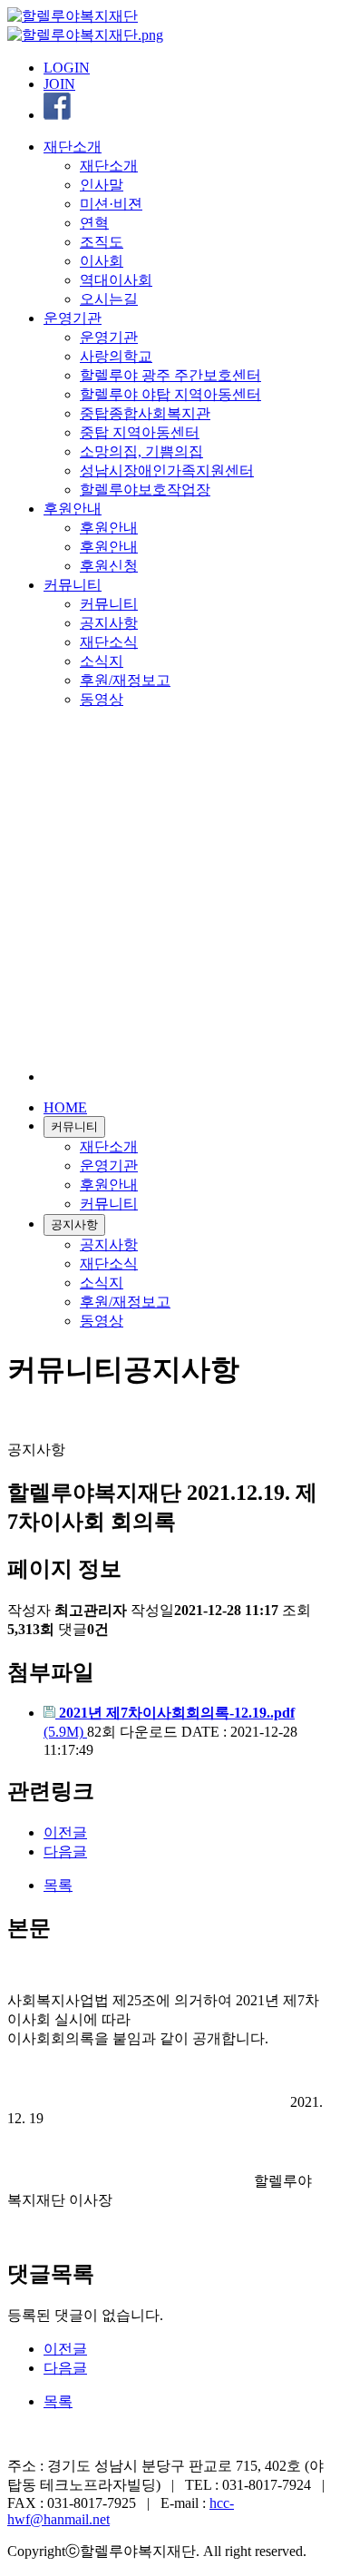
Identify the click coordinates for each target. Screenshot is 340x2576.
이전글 (65, 1832)
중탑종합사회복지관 (145, 413)
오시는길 (109, 299)
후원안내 (73, 509)
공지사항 (109, 623)
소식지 (102, 661)
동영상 (102, 699)
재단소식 (109, 642)
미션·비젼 (111, 204)
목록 (58, 1885)
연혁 (94, 223)
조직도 (102, 242)
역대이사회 (116, 280)
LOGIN (67, 68)
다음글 (65, 1851)
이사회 (102, 261)
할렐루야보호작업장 (145, 490)
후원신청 (109, 566)
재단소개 (73, 147)
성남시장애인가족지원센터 (167, 470)
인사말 (102, 185)
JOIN (59, 84)
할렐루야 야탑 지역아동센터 (170, 394)
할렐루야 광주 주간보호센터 (170, 375)
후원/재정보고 (125, 680)
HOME (65, 1107)
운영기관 (73, 318)
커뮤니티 (73, 585)
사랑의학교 (116, 356)
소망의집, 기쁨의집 (141, 451)
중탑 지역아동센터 (140, 432)
